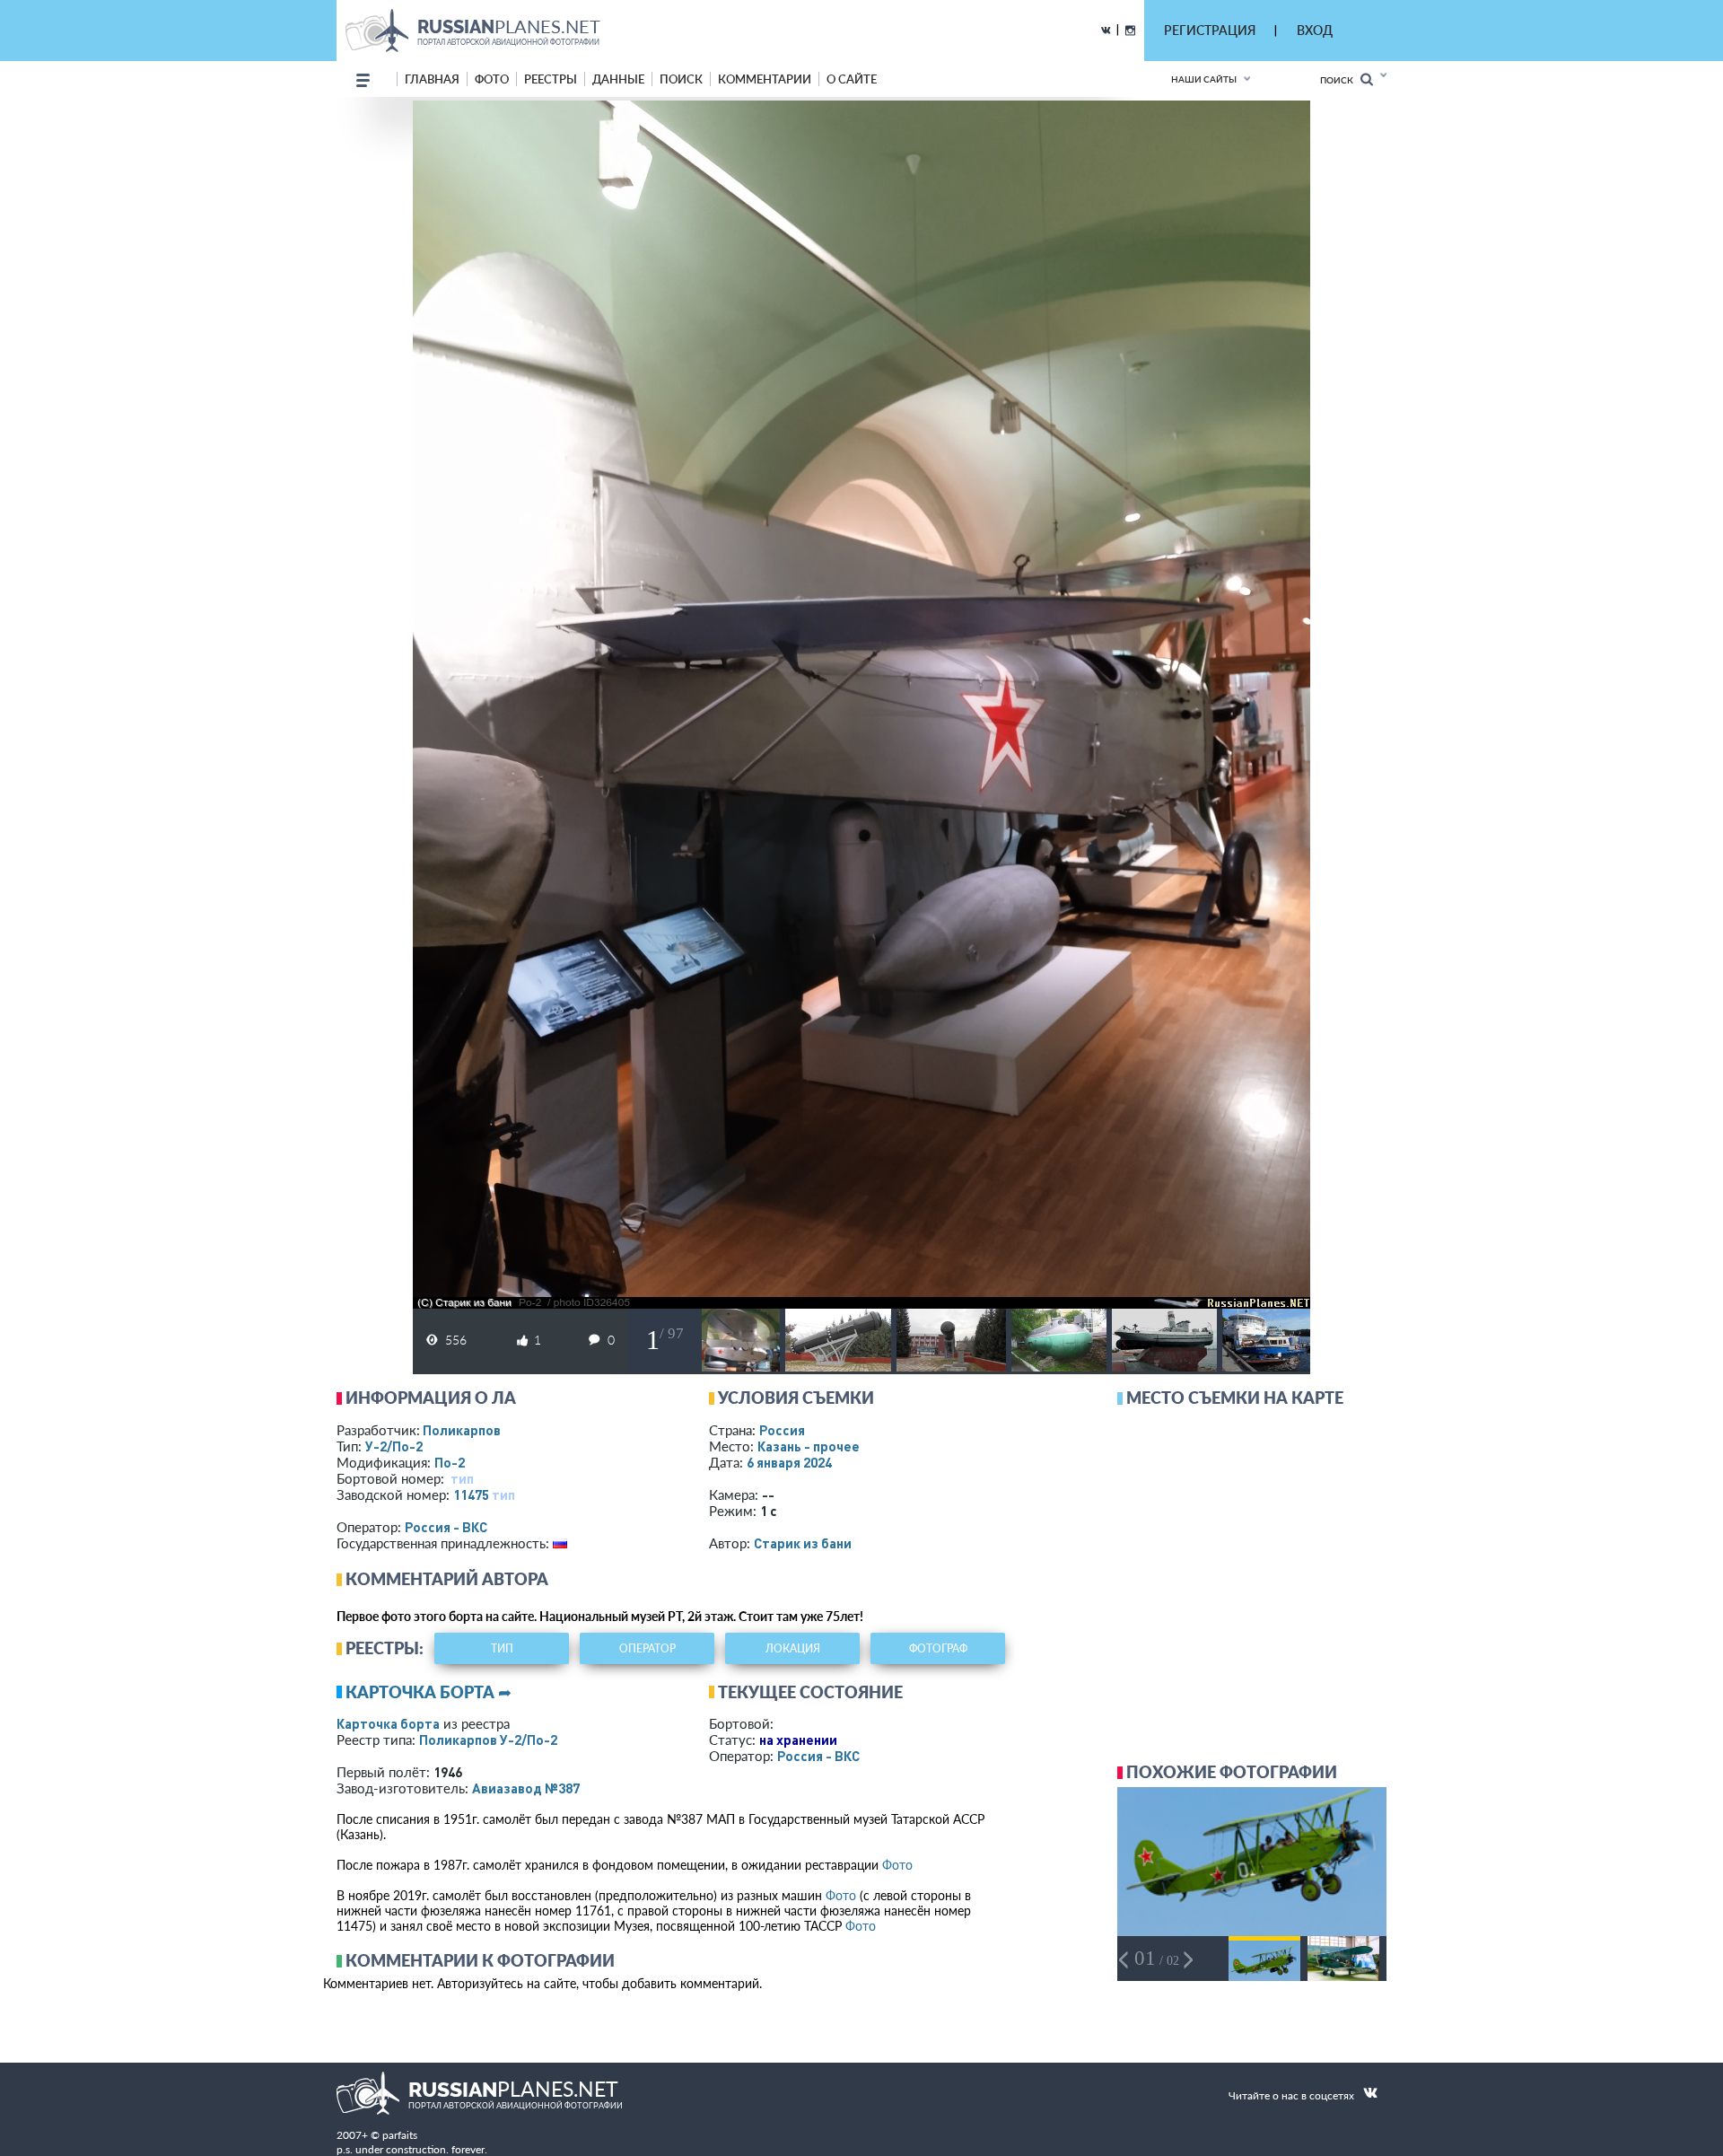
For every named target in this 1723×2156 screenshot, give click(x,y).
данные (618, 79)
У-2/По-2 (394, 1446)
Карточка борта (388, 1723)
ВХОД (1315, 30)
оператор (647, 1648)
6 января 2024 (789, 1462)
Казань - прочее (809, 1446)
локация (793, 1648)
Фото (897, 1865)
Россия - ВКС (446, 1527)
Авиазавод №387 (526, 1788)
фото (492, 79)
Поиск (1340, 80)
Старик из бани (803, 1543)
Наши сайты (1204, 79)
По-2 (450, 1462)
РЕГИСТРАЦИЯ (1210, 30)
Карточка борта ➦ (429, 1692)
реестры (551, 79)
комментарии (765, 79)
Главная (432, 79)
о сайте (852, 79)
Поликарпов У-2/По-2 (488, 1740)
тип (462, 1478)
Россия (782, 1430)
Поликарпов (462, 1430)
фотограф (938, 1648)
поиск (681, 79)
